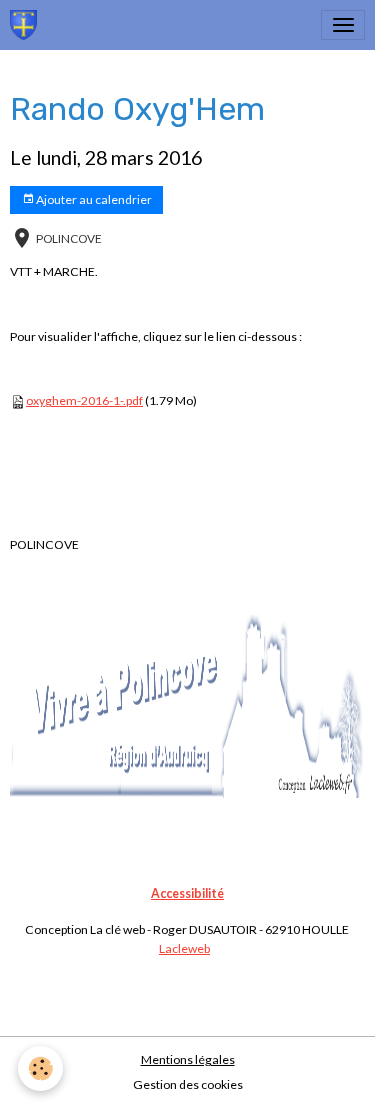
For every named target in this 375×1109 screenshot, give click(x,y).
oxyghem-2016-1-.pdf (84, 400)
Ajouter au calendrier (93, 199)
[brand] (27, 25)
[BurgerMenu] (343, 25)
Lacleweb (184, 948)
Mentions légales (188, 1059)
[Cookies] (40, 1068)
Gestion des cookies (188, 1084)
